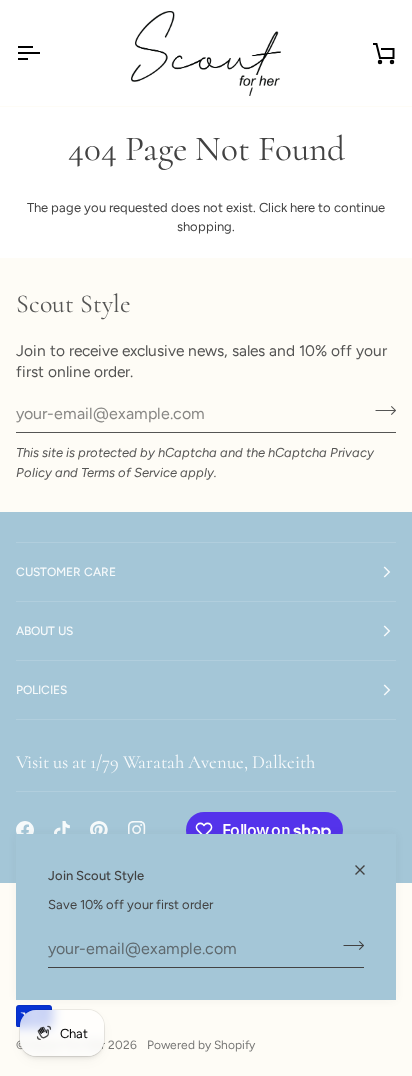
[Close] (368, 870)
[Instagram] (137, 830)
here (302, 207)
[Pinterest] (99, 830)
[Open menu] (46, 53)
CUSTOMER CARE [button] (66, 572)
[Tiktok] (62, 830)
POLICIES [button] (41, 690)
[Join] (347, 946)
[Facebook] (25, 830)
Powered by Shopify (201, 1045)
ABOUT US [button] (44, 631)
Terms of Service (129, 472)
